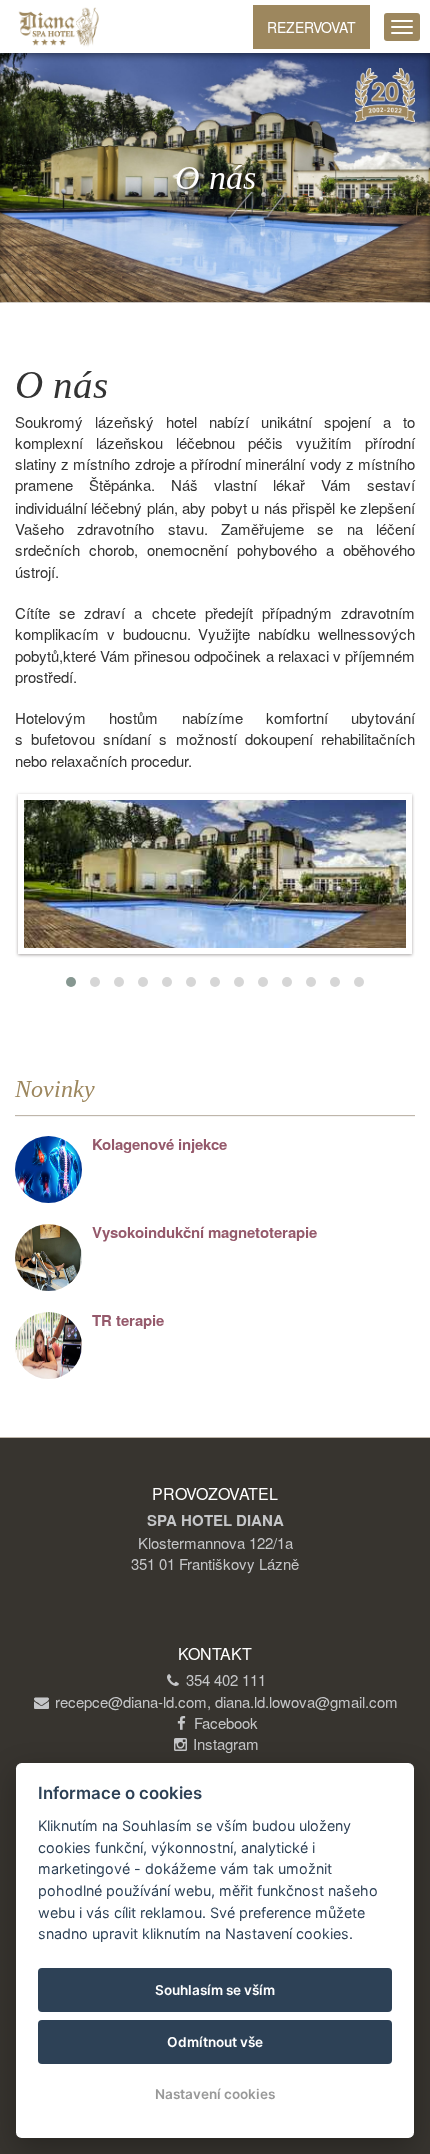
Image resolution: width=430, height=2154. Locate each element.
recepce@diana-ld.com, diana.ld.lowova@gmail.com (226, 1701)
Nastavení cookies (215, 2094)
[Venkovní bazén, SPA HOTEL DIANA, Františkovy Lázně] (215, 874)
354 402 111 (226, 1679)
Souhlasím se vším (215, 1990)
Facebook (226, 1722)
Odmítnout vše (215, 2042)
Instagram (226, 1743)
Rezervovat (311, 27)
